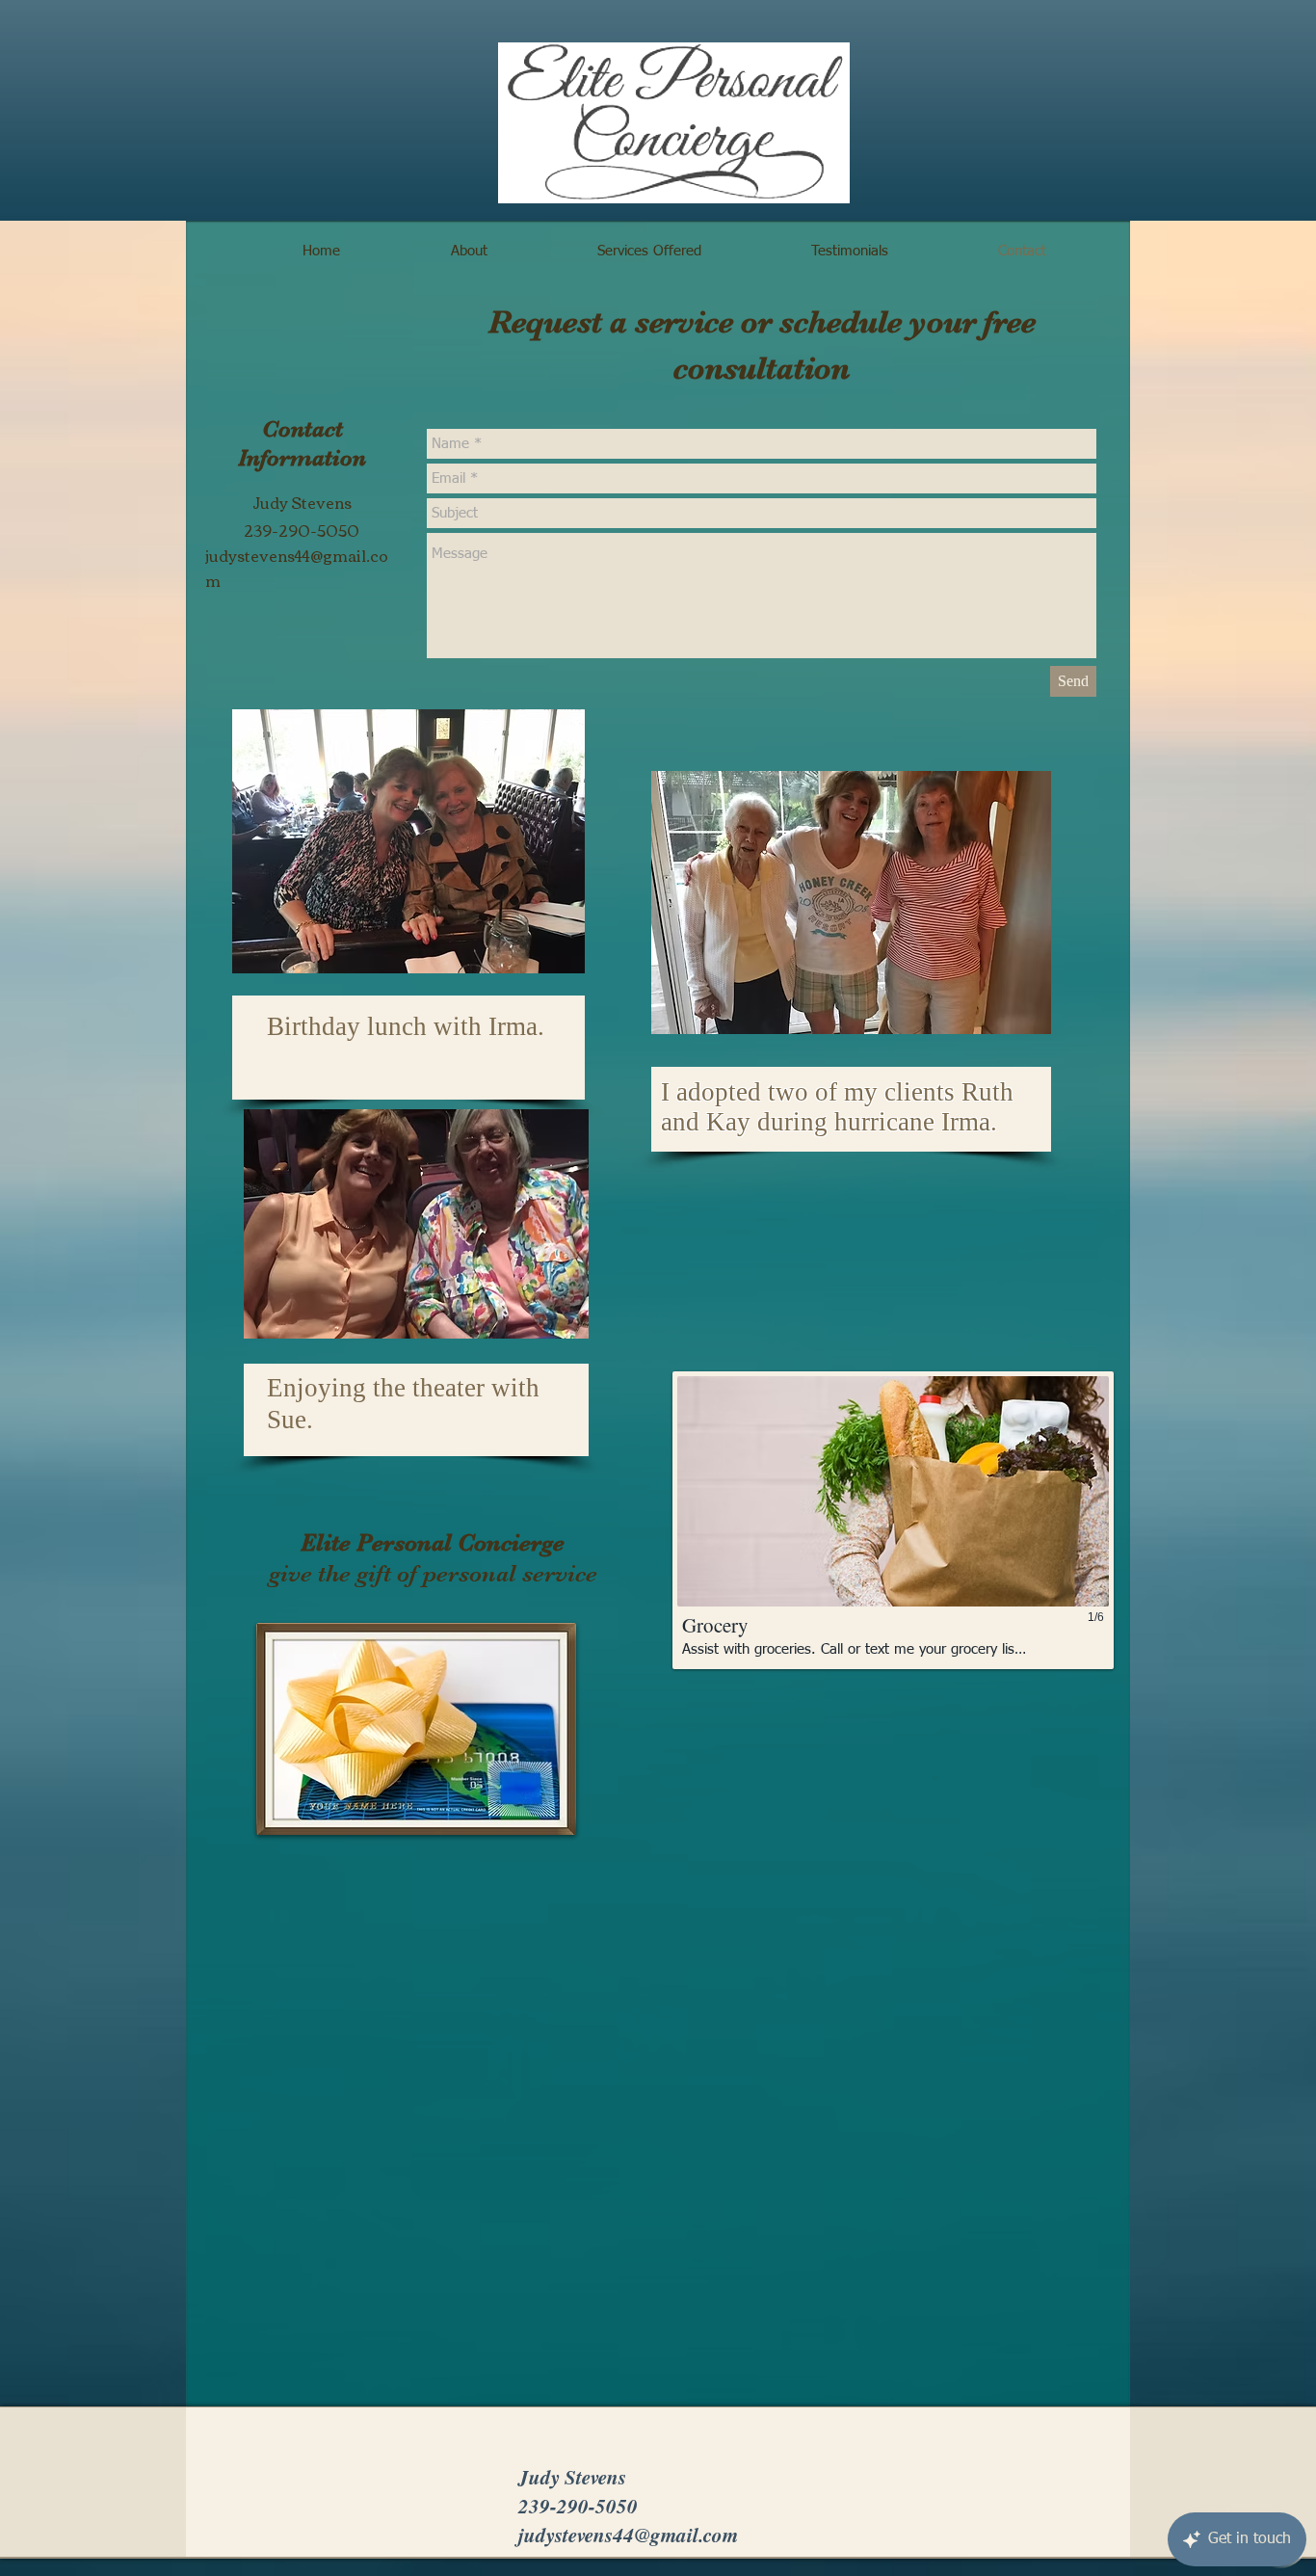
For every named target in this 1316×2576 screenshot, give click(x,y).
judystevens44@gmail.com (297, 567)
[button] (893, 1520)
